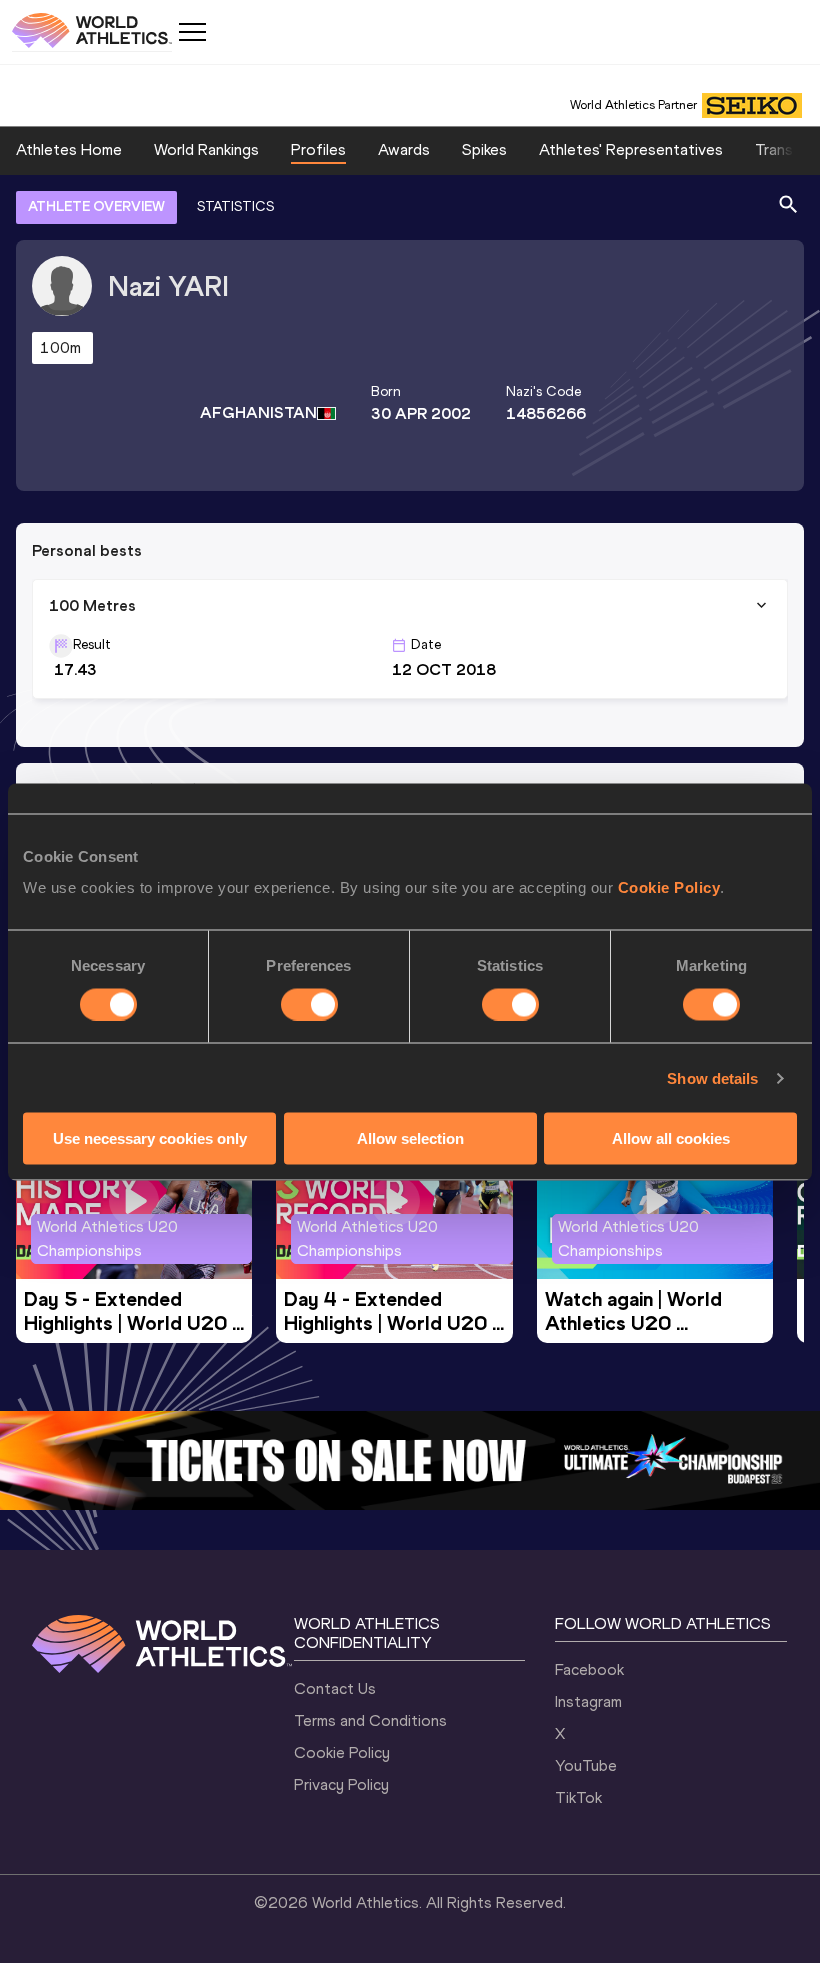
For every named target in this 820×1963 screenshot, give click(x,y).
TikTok (578, 1797)
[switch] (309, 1004)
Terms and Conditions (370, 1720)
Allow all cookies (671, 1138)
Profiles (318, 149)
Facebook (589, 1669)
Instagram (588, 1701)
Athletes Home (69, 149)
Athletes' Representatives (631, 149)
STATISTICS (235, 206)
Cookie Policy (669, 887)
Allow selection (410, 1138)
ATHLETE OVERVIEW (96, 206)
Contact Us (335, 1688)
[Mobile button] (192, 32)
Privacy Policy (341, 1784)
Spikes (484, 149)
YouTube (586, 1765)
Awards (404, 149)
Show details (712, 1077)
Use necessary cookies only (150, 1138)
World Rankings (206, 149)
